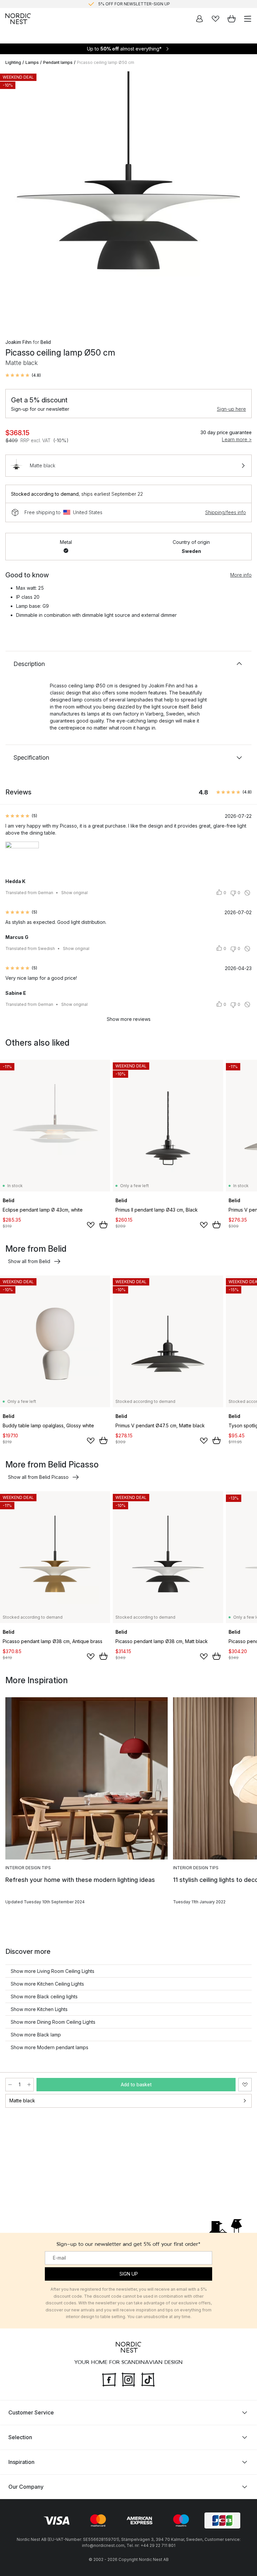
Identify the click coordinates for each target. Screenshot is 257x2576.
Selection (20, 2437)
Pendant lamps (58, 62)
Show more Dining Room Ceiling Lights (53, 2022)
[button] (23, 375)
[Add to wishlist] (91, 1225)
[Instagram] (128, 2379)
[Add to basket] (103, 1225)
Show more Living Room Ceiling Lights (53, 1971)
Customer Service (31, 2412)
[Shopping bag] (232, 19)
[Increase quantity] (29, 2085)
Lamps (32, 62)
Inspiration (21, 2462)
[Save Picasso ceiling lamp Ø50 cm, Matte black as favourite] (245, 2085)
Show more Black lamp (36, 2035)
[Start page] (18, 19)
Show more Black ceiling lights (44, 1996)
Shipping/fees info (226, 512)
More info (241, 575)
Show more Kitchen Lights (39, 2009)
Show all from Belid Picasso (38, 1477)
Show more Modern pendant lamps (50, 2047)
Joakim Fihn (18, 342)
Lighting (13, 62)
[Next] (245, 200)
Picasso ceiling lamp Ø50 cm (106, 62)
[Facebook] (109, 2379)
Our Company (26, 2487)
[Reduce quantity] (10, 2085)
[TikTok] (148, 2379)
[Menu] (248, 19)
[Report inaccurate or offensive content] (247, 893)
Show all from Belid (29, 1261)
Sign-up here (231, 409)
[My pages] (199, 19)
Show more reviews (129, 1019)
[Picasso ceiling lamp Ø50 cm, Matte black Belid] (128, 199)
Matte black (22, 2101)
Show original (74, 893)
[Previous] (12, 200)
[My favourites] (216, 19)
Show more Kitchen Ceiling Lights (47, 1984)
